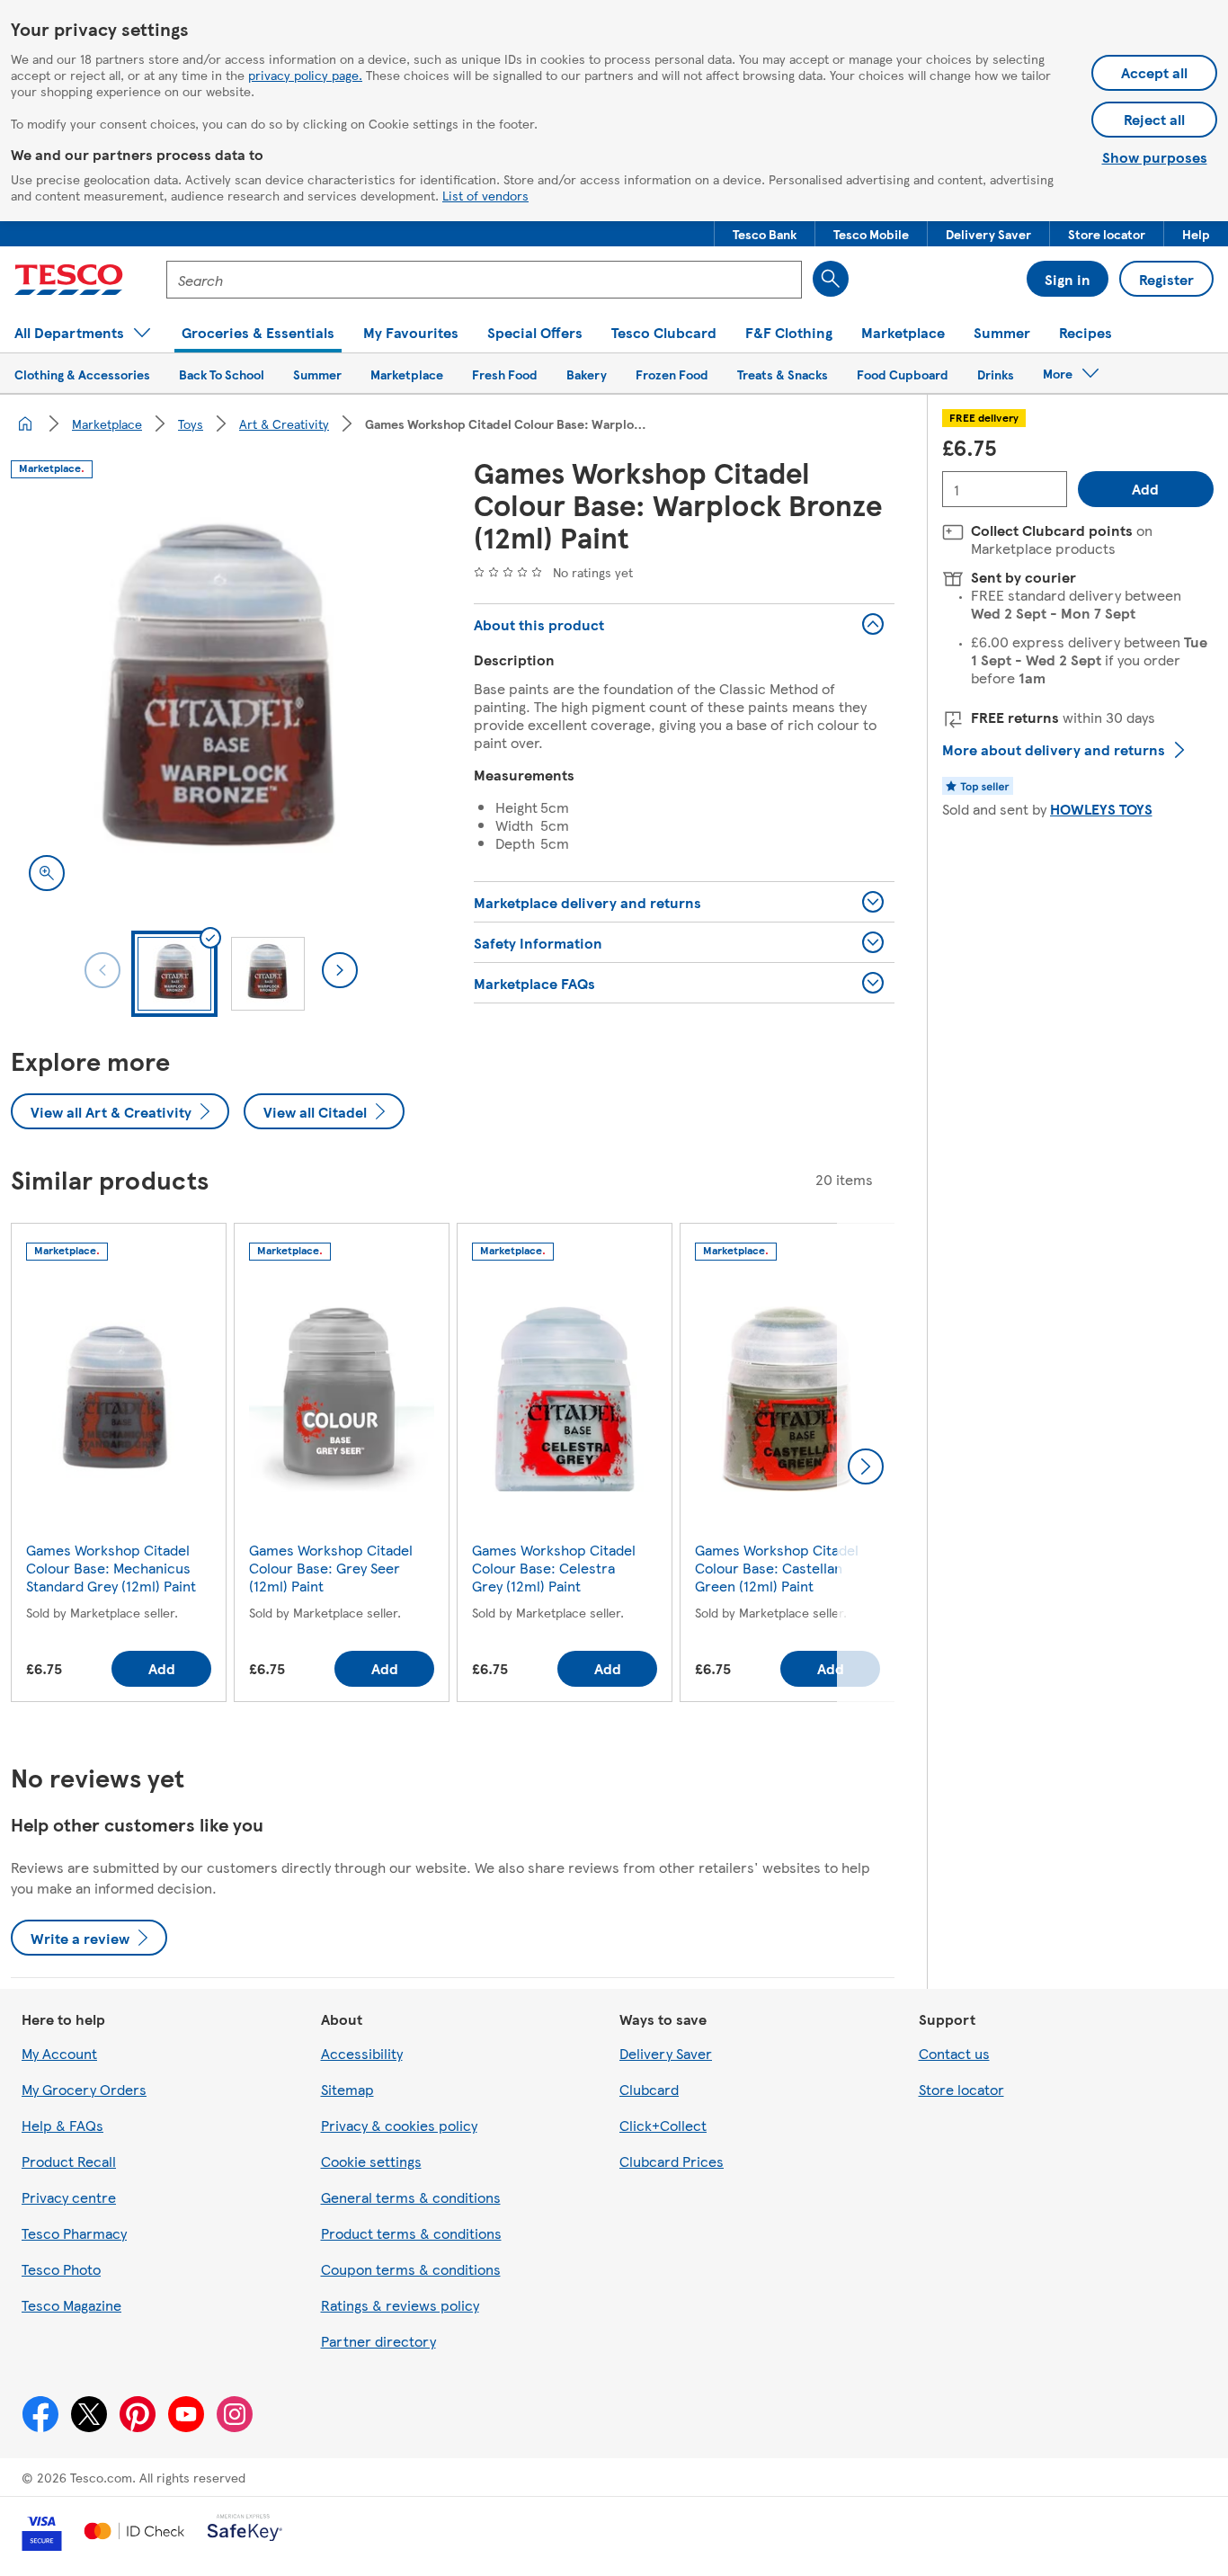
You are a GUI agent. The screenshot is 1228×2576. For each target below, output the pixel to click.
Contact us (954, 2053)
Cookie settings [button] (371, 2161)
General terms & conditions (411, 2197)
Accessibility (362, 2053)
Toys (191, 423)
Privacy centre (69, 2197)
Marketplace (107, 423)
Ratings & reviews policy (400, 2305)
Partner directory (378, 2341)
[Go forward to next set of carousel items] (866, 1466)
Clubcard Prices (672, 2161)
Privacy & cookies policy (399, 2125)
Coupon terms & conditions (411, 2269)
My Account (59, 2053)
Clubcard (649, 2089)
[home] (25, 423)
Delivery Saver (666, 2053)
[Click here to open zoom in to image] (47, 873)
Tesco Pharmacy (74, 2233)
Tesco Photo (61, 2269)
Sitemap (347, 2089)
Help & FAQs (62, 2125)
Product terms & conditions (411, 2233)
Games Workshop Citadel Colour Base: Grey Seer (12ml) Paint (331, 1568)
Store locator (961, 2089)
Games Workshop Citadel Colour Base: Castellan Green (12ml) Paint (777, 1568)
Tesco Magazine (71, 2305)
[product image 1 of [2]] (221, 699)
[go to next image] (340, 970)
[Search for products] (831, 279)
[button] (765, 234)
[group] (119, 1466)
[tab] (174, 974)
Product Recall (69, 2161)
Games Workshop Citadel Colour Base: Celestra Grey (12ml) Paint (554, 1568)
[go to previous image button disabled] (102, 970)
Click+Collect (663, 2125)
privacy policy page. (305, 75)
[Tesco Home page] (69, 280)
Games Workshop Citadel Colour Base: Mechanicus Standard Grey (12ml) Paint (111, 1568)
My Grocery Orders (84, 2089)
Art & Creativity (284, 423)
